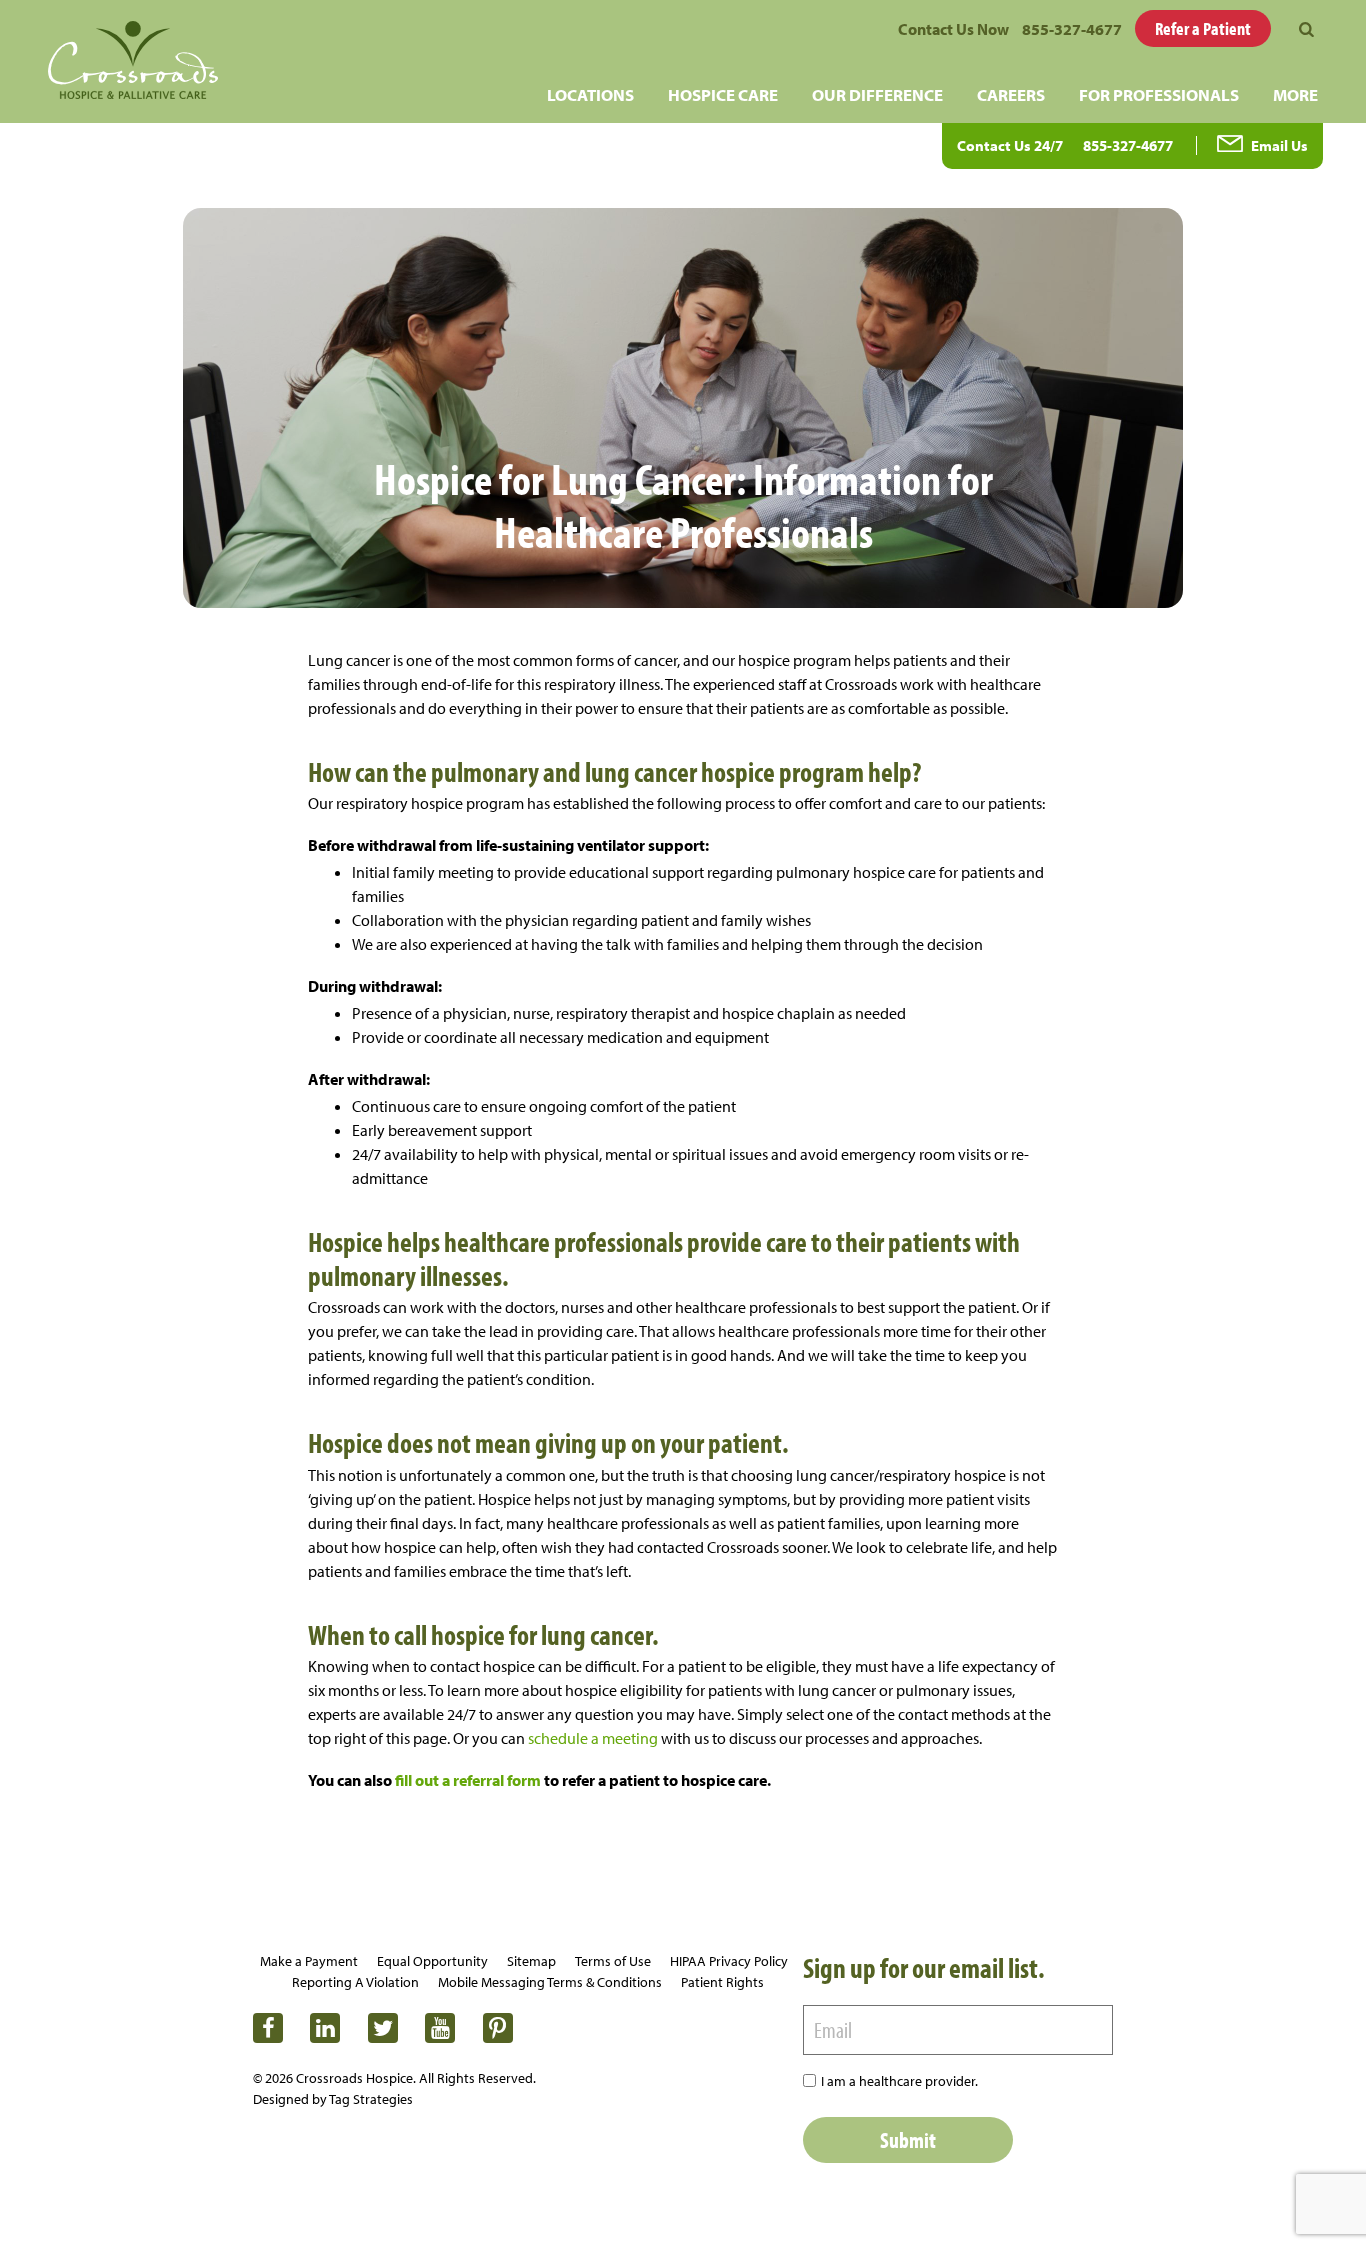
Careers (1011, 94)
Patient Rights (722, 1982)
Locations (590, 94)
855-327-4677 (1072, 29)
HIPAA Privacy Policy (729, 1961)
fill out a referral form (468, 1780)
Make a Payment (309, 1961)
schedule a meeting (593, 1738)
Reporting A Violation (355, 1982)
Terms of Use (613, 1961)
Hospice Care (723, 94)
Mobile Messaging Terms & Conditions (550, 1982)
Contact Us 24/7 (1010, 145)
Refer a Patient (1203, 28)
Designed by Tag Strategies (333, 2099)
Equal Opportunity (432, 1961)
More (1295, 94)
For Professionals (1159, 94)
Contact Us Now (953, 29)
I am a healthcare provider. (899, 2081)
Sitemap (531, 1961)
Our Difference (877, 94)
